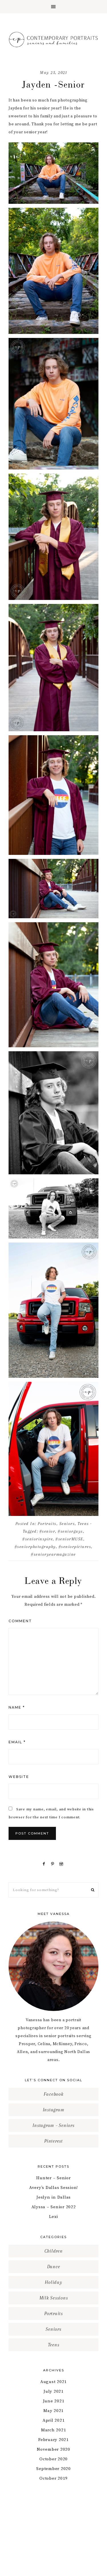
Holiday (53, 2282)
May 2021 (53, 2411)
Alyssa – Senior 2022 (54, 2207)
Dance (54, 2267)
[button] (53, 7)
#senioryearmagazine (53, 1554)
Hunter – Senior (53, 2178)
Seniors (67, 1524)
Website (19, 1777)
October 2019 (53, 2478)
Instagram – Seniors (53, 2125)
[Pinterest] (54, 1864)
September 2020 (53, 2469)
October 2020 (53, 2459)
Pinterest (53, 2141)
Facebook (54, 2094)
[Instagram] (62, 1864)
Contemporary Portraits (53, 39)
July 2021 (53, 2391)
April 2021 (54, 2420)
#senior (48, 1531)
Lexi (53, 2217)
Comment (20, 1621)
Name (17, 1707)
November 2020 (53, 2449)
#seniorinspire (38, 1539)
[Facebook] (45, 1864)
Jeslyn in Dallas (53, 2197)
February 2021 (53, 2440)
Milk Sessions (54, 2298)
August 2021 (53, 2382)
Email (17, 1742)
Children (54, 2251)
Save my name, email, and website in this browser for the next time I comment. (51, 1813)
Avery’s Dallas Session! (53, 2188)
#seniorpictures (75, 1547)
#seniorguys (70, 1531)
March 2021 (54, 2430)
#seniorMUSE (69, 1539)
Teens (83, 1524)
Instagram (54, 2110)
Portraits (47, 1524)
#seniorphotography (35, 1547)
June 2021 (54, 2401)
